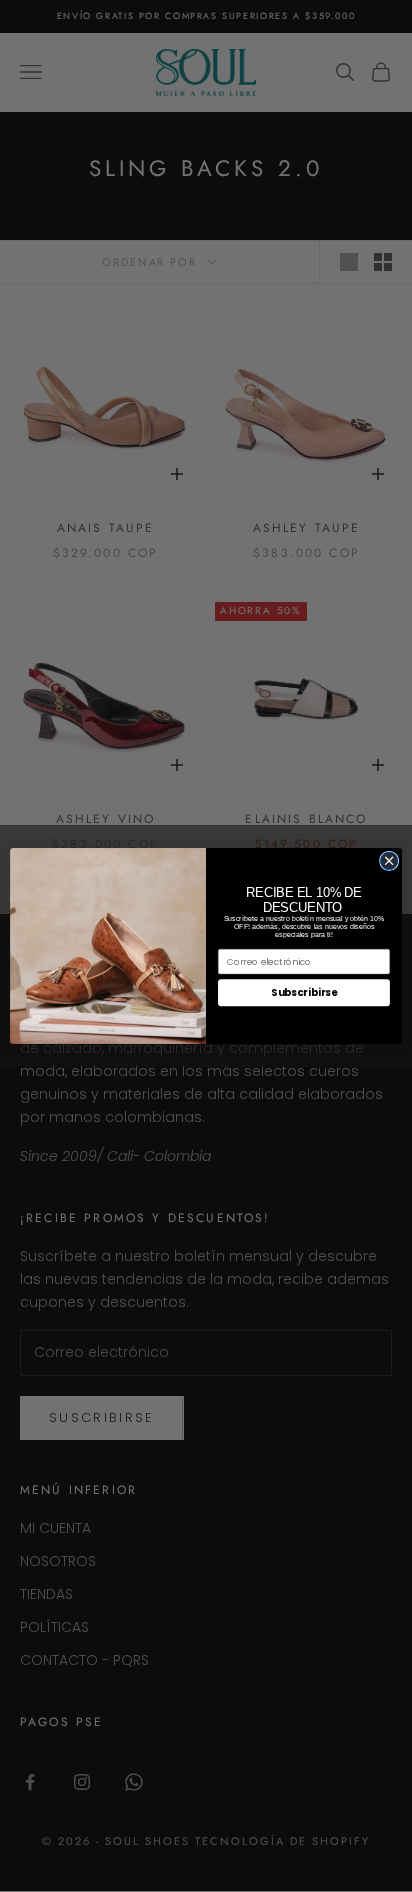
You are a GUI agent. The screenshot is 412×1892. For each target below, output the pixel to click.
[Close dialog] (389, 861)
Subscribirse (304, 993)
